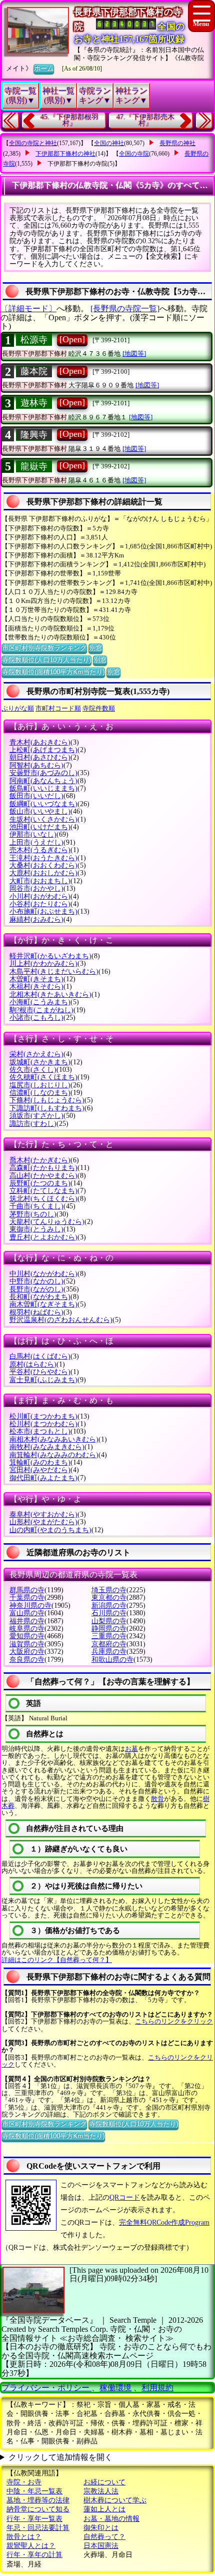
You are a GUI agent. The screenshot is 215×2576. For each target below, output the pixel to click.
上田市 (36, 842)
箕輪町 (40, 1462)
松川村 (43, 1424)
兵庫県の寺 (109, 1652)
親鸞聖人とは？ (31, 2546)
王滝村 (43, 858)
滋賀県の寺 (27, 1644)
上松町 (43, 750)
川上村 (43, 963)
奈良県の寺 (27, 1660)
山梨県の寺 (109, 1621)
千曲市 (36, 1206)
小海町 (40, 1002)
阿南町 (43, 781)
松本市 (40, 1431)
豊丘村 (43, 1237)
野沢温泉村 (61, 1320)
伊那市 (33, 834)
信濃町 (40, 1093)
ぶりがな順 (18, 708)
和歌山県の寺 (112, 1660)
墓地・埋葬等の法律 (38, 2500)
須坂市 (36, 1116)
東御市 (36, 1229)
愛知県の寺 (27, 1636)
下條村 (47, 1100)
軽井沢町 (50, 956)
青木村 (40, 742)
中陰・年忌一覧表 (34, 2491)
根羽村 (36, 1312)
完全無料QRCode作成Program (164, 2222)
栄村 (36, 1054)
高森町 (43, 1168)
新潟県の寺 (109, 1605)
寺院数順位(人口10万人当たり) (46, 660)
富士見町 (43, 1380)
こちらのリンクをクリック (174, 2021)
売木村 (40, 850)
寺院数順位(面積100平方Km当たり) (53, 672)
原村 (33, 1364)
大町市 (40, 881)
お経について (104, 2482)
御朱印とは (101, 2528)
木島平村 (54, 972)
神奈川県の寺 (30, 1605)
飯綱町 (43, 804)
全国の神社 (109, 143)
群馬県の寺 (27, 1590)
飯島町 (43, 788)
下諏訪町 (47, 1108)
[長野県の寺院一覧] (125, 308)
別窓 (95, 648)
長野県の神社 (177, 143)
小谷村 (40, 904)
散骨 (157, 1799)
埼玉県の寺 (109, 1590)
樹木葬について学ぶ (115, 2500)
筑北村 (43, 1199)
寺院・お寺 (24, 2482)
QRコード (125, 2197)
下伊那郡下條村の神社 (65, 154)
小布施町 (43, 911)
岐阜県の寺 (27, 1629)
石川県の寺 (109, 1613)
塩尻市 (40, 1085)
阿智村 (36, 765)
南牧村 (47, 1447)
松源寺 (34, 340)
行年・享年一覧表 (34, 2519)
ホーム (44, 68)
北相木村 (50, 995)
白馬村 (40, 1356)
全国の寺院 (134, 154)
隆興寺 (34, 435)
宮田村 (40, 1470)
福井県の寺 (27, 1621)
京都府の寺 (109, 1644)
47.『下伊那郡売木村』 (145, 120)
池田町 (40, 827)
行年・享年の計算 (34, 2555)
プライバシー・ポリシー (46, 2388)
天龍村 (47, 1222)
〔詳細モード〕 (28, 308)
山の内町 (50, 1530)
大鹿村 (43, 873)
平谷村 (40, 1372)
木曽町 (36, 979)
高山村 (43, 1176)
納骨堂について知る (38, 2509)
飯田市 (36, 796)
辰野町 (40, 1183)
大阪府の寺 (27, 1652)
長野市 (36, 1289)
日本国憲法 (101, 2546)
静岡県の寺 (109, 1629)
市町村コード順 (58, 708)
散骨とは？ (24, 2537)
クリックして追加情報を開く (60, 2457)
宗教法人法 (101, 2491)
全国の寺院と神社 (33, 143)
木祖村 (36, 987)
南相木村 (54, 1439)
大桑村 (43, 865)
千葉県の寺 (27, 1597)
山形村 (43, 1522)
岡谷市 (36, 888)
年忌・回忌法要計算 (38, 2528)
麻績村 (36, 919)
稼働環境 (115, 2388)
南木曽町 (43, 1304)
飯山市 (40, 811)
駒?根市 (41, 1010)
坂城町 (40, 1062)
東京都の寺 (109, 1597)
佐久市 (33, 1070)
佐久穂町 (43, 1077)
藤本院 (34, 371)
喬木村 (40, 1160)
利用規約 (157, 2388)
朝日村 (40, 757)
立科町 (43, 1191)
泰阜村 (43, 1514)
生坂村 (43, 819)
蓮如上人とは (104, 2509)
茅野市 (33, 1214)
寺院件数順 (99, 708)
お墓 (131, 1749)
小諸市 (36, 1018)
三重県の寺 (109, 1636)
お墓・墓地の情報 (111, 2519)
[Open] (72, 339)
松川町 (43, 1416)
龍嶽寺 (34, 466)
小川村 (40, 896)
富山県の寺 (27, 1613)
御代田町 (43, 1478)
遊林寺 (34, 403)
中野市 (36, 1281)
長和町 (40, 1297)
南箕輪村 (54, 1455)
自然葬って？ (104, 2537)
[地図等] (134, 354)
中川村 (43, 1274)
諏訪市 (33, 1124)
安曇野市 (43, 773)
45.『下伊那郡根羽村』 (69, 120)
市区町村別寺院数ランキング (44, 648)
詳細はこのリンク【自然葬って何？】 (57, 1960)
